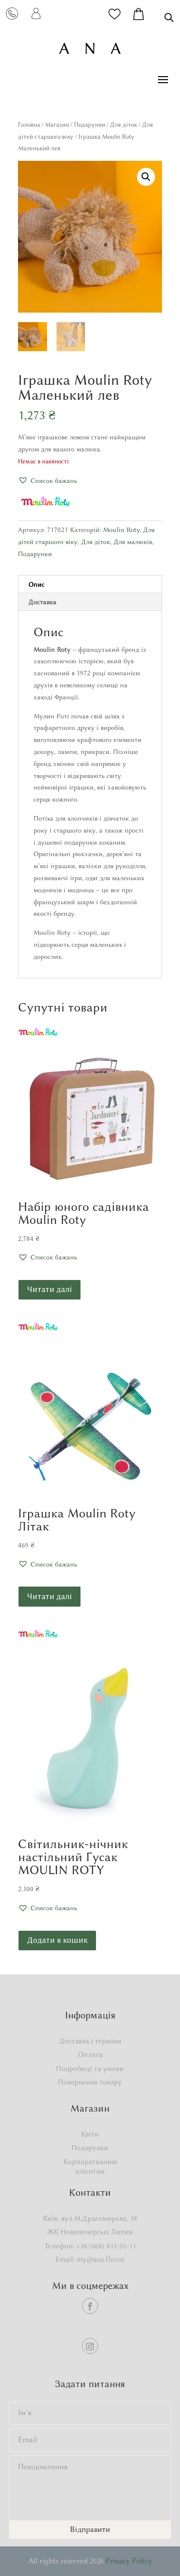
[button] (146, 177)
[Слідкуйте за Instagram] (90, 2346)
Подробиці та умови (90, 2069)
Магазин (57, 124)
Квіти (90, 2134)
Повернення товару (90, 2082)
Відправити (90, 2529)
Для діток (123, 124)
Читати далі (49, 1289)
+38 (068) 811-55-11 (106, 2246)
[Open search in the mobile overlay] (169, 17)
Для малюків (133, 542)
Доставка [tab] (42, 602)
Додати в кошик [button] (57, 1940)
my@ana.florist (100, 2260)
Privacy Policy (129, 2561)
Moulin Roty (121, 530)
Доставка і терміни (90, 2041)
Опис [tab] (36, 584)
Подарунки (89, 124)
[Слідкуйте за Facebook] (90, 2306)
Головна (29, 124)
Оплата (90, 2055)
